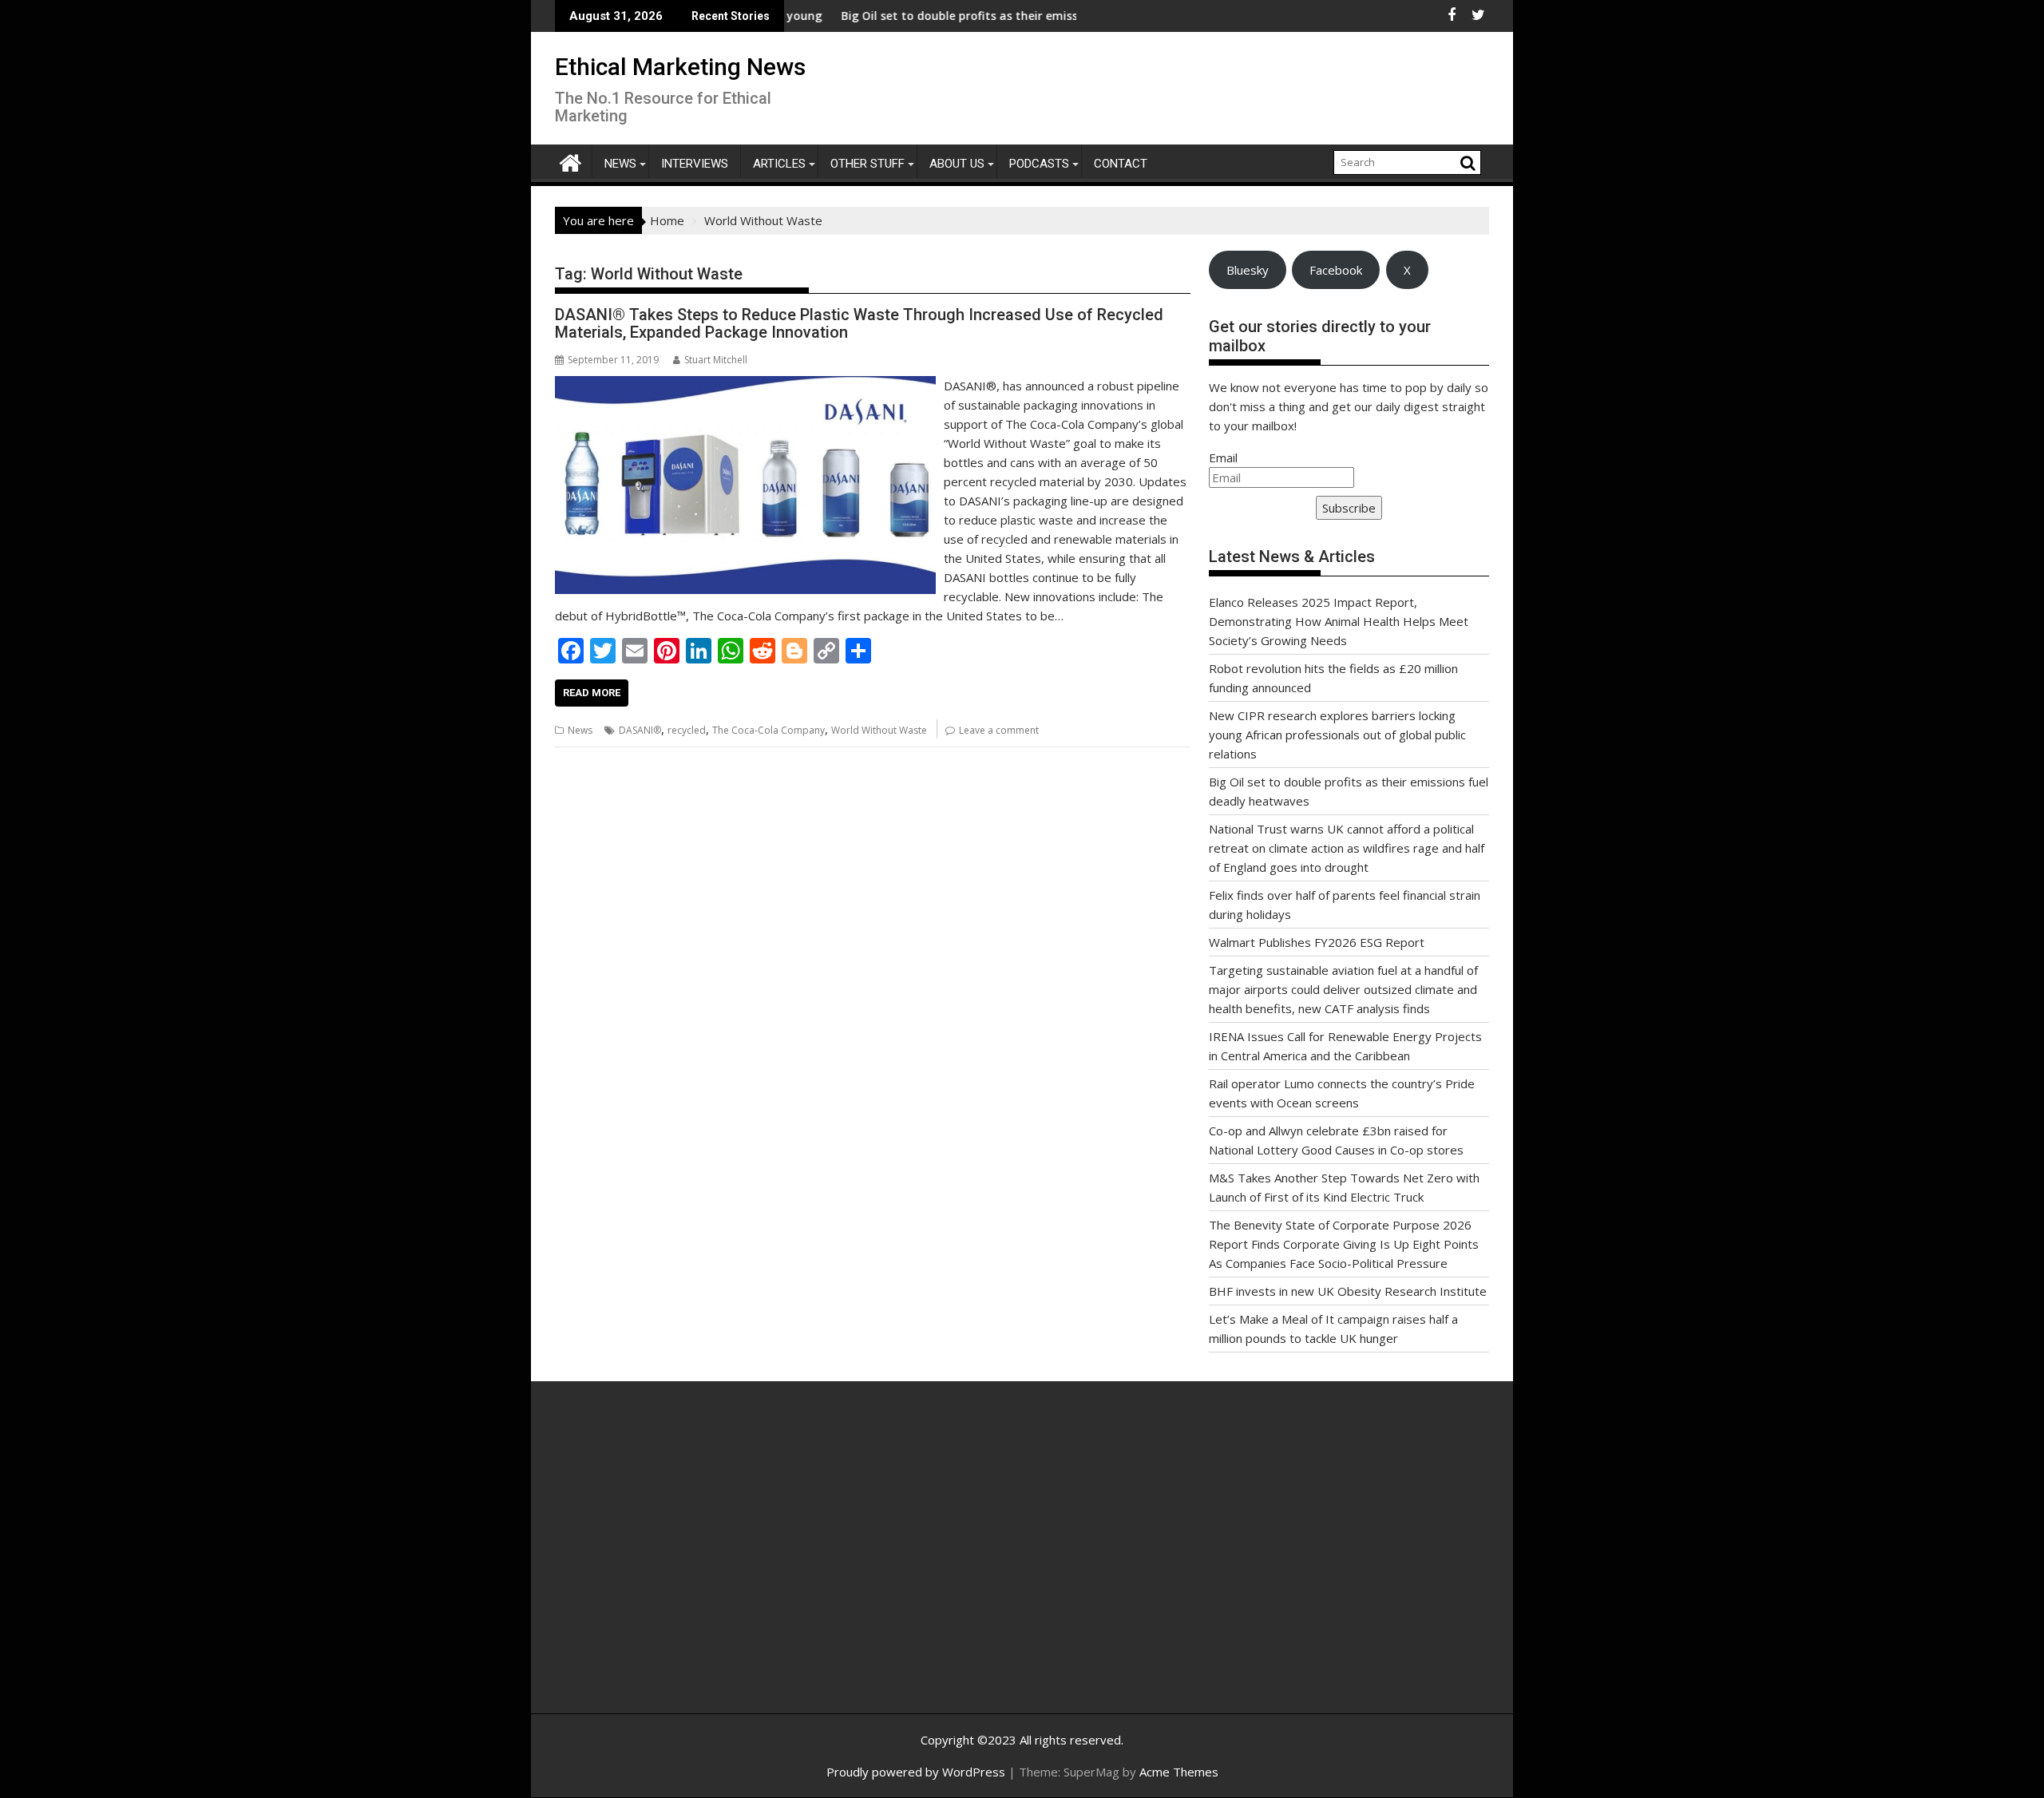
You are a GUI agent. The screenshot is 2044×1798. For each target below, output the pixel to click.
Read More (592, 693)
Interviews (695, 164)
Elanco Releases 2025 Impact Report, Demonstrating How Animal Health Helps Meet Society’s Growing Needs (1339, 621)
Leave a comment (999, 730)
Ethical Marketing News (680, 67)
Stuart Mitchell (716, 360)
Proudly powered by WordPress (916, 1772)
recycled (687, 730)
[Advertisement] (707, 1565)
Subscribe (1349, 508)
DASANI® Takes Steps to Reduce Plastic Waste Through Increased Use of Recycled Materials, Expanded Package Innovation (859, 323)
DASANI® (640, 730)
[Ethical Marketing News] (570, 161)
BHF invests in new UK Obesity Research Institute (1348, 1291)
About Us (957, 164)
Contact (1121, 164)
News (620, 164)
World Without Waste (879, 730)
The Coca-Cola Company (768, 730)
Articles (779, 164)
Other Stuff (868, 164)
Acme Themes (1179, 1772)
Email (1223, 457)
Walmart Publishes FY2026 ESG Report (1317, 942)
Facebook (1336, 270)
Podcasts (1039, 164)
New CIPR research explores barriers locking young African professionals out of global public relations (1337, 735)
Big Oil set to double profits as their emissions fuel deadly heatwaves (969, 16)
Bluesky (1248, 270)
